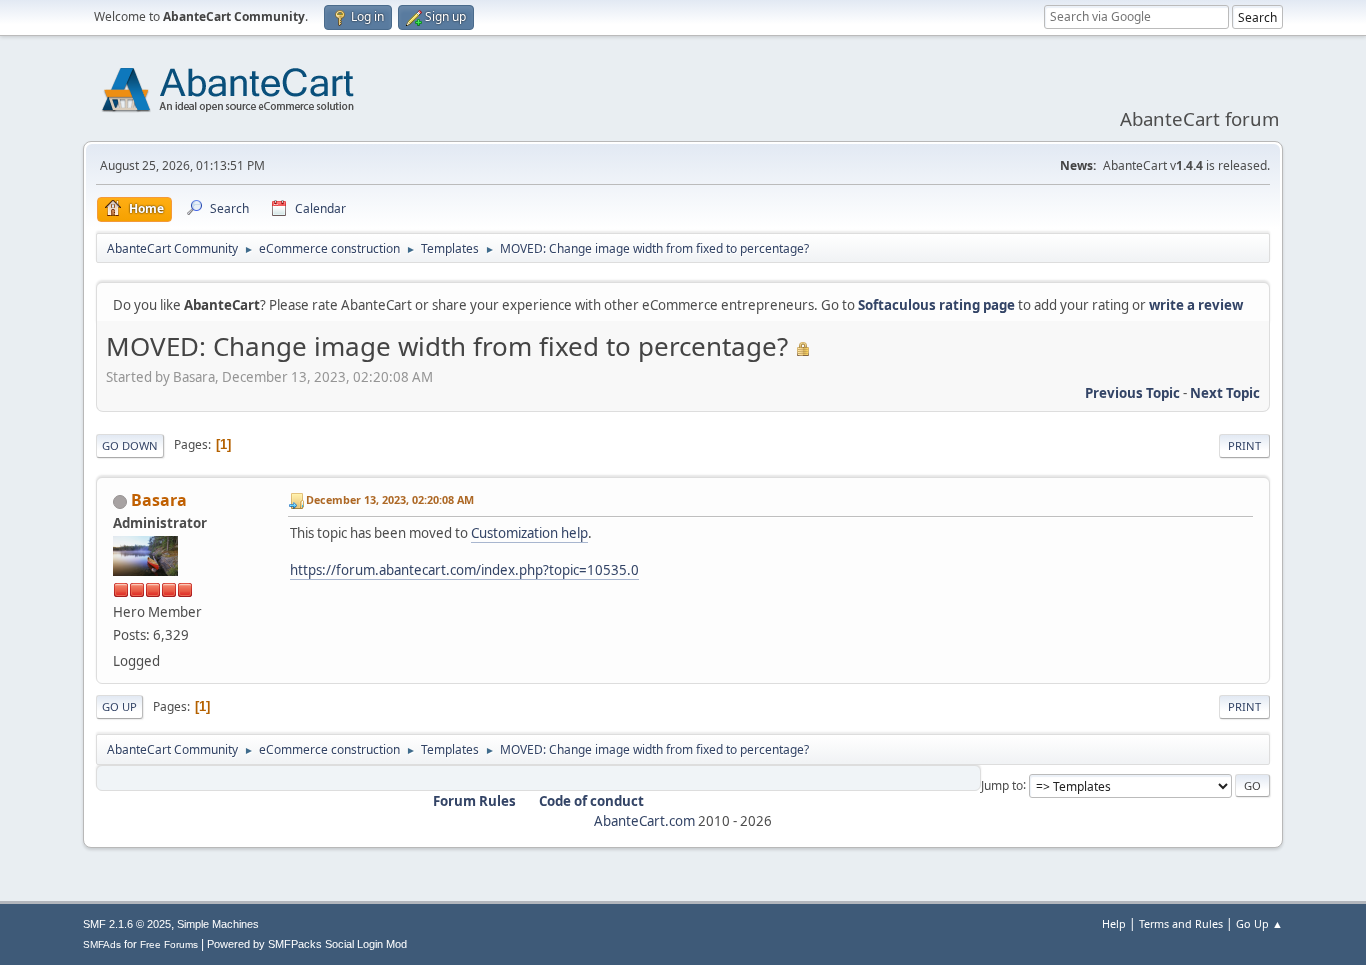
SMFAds (102, 944)
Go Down (130, 445)
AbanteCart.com (644, 821)
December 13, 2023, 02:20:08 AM (390, 499)
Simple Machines (218, 924)
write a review (1196, 305)
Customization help (529, 533)
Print (1244, 445)
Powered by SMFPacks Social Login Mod (307, 944)
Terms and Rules (1181, 923)
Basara (159, 500)
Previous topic (1132, 393)
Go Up (119, 706)
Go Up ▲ (1259, 923)
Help (1114, 923)
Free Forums (169, 944)
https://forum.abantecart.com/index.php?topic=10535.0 (464, 570)
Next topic (1225, 393)
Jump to (1002, 784)
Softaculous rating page (936, 305)
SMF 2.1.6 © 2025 (127, 924)
